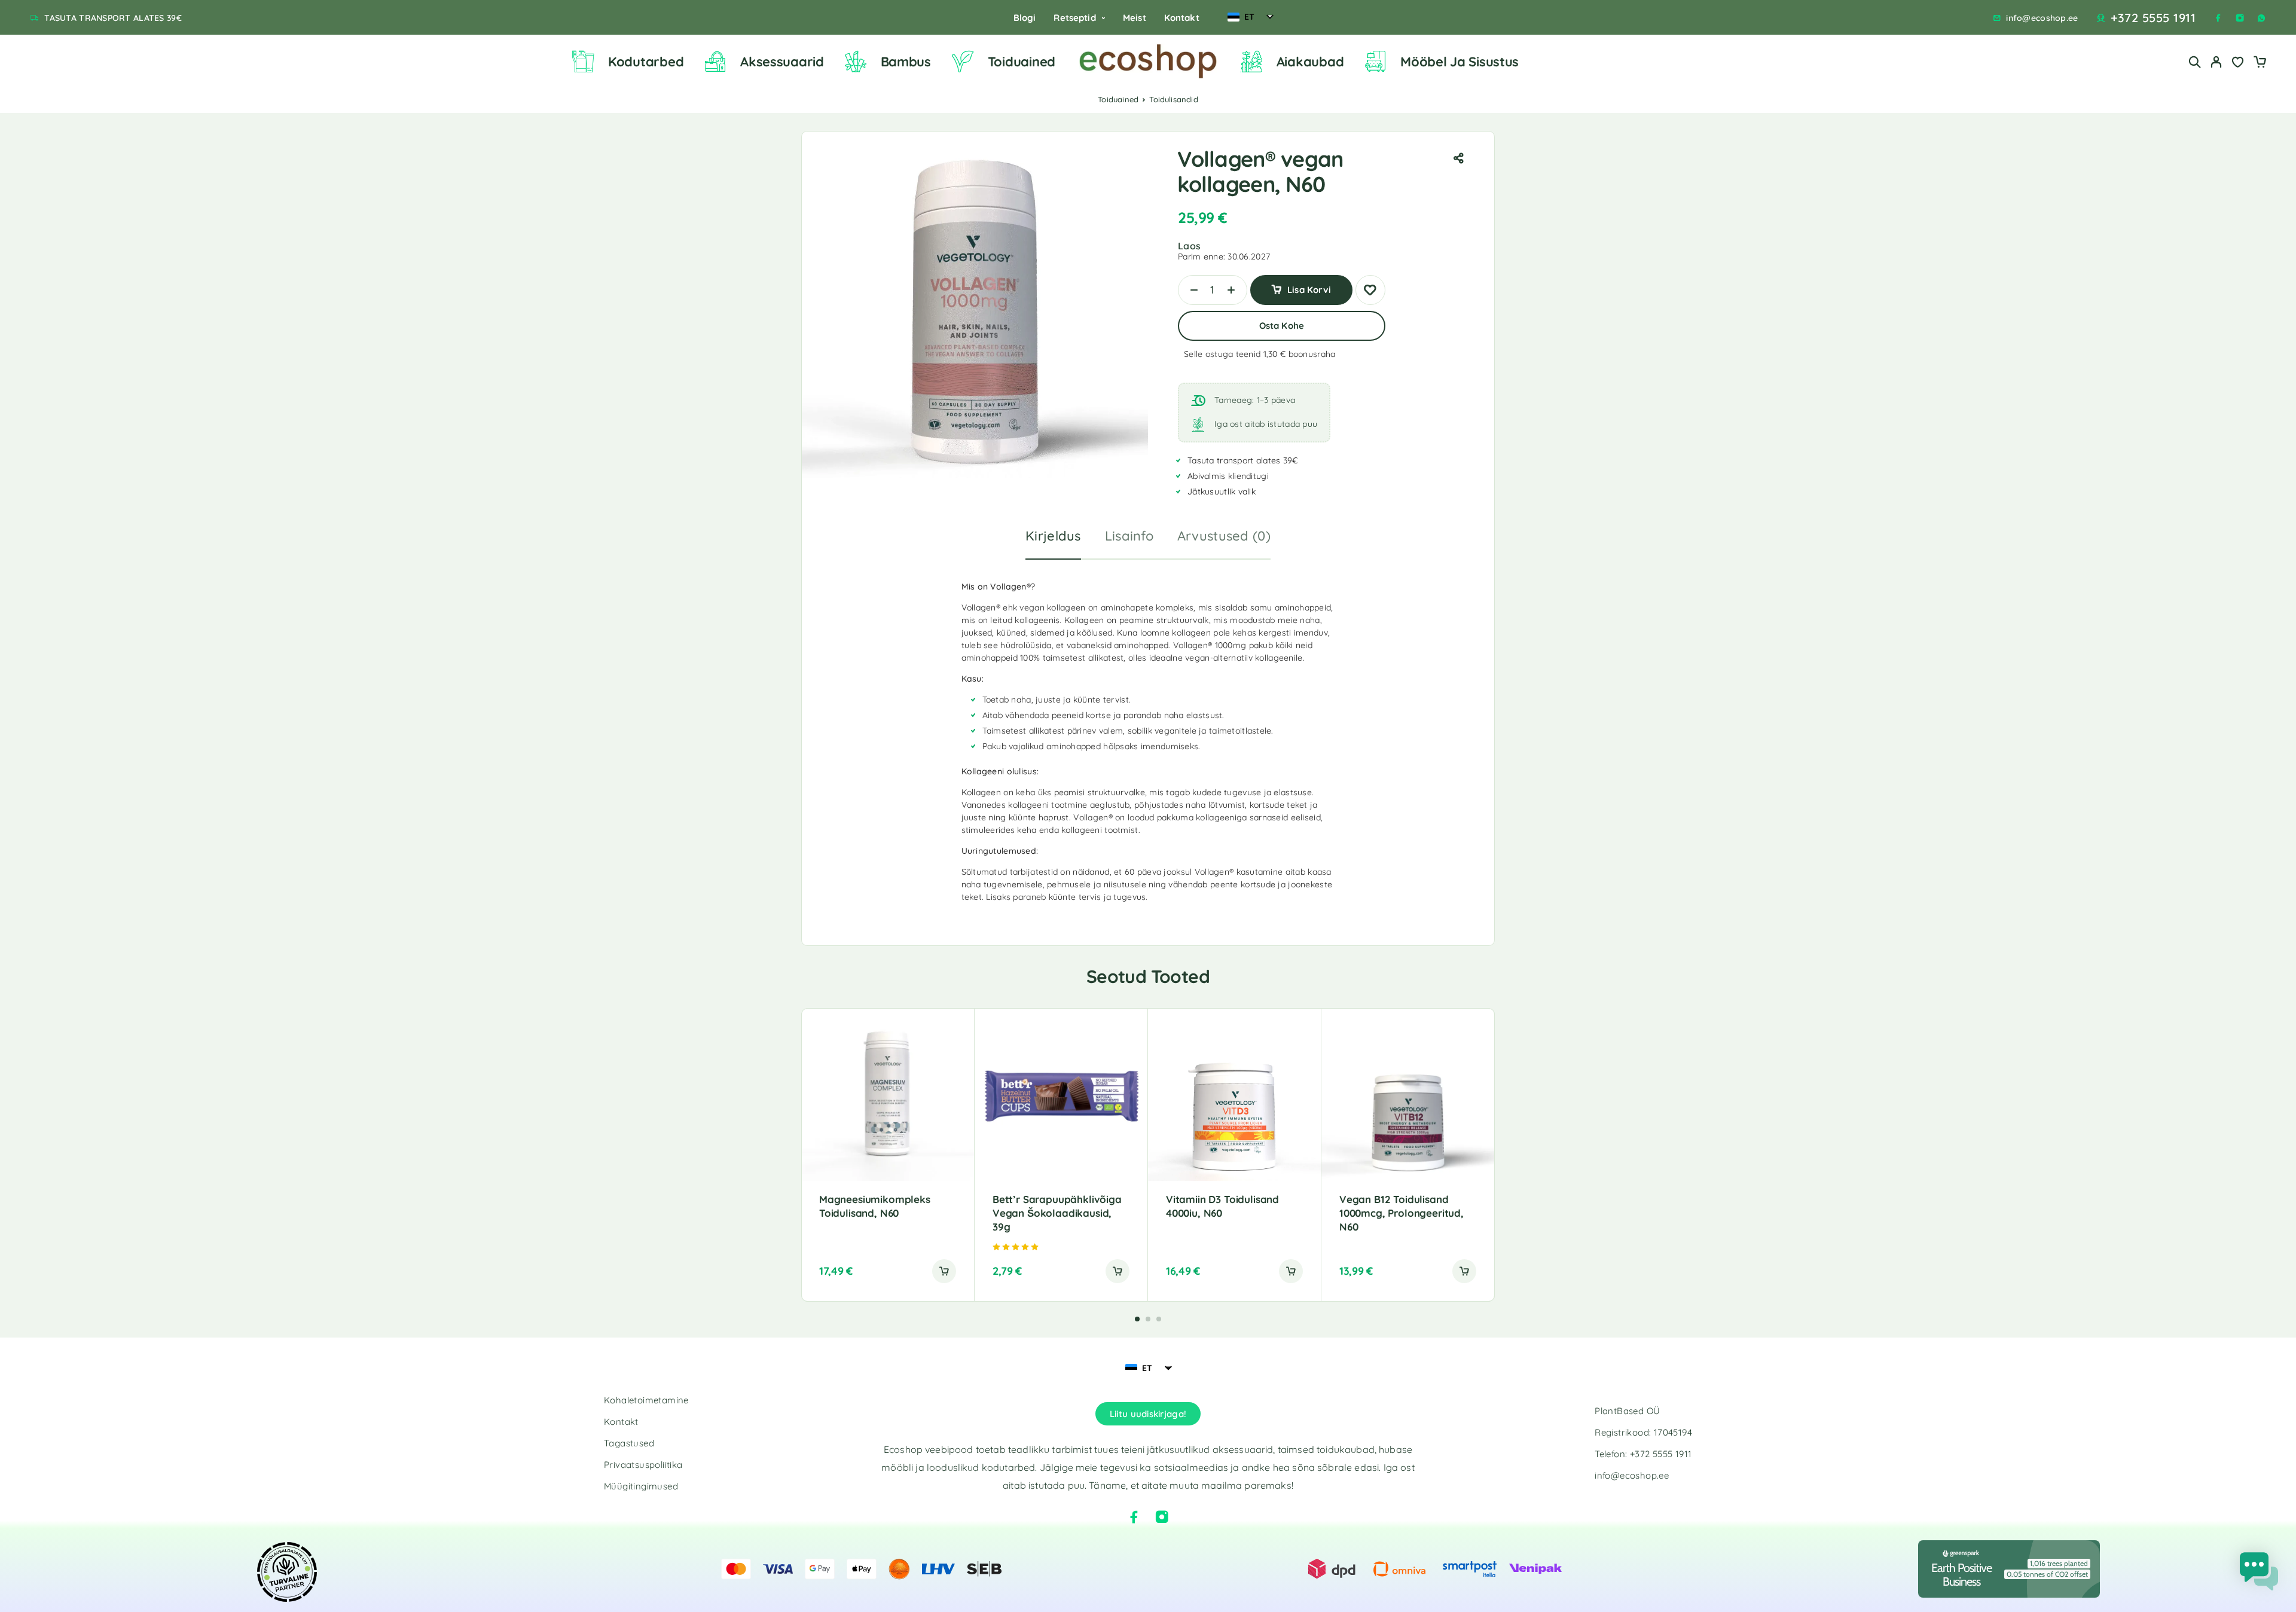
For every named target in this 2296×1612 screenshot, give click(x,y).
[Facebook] (2218, 18)
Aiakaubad (1310, 62)
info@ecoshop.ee (2042, 18)
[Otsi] (2195, 62)
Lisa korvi (1309, 286)
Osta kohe (1282, 326)
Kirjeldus (1053, 536)
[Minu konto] (2216, 62)
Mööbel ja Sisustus (1460, 62)
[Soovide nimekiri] (2238, 63)
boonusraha (1312, 354)
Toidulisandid (1174, 99)
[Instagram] (2240, 18)
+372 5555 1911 (2153, 18)
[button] (944, 1271)
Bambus (906, 62)
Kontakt (1182, 18)
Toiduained (1022, 62)
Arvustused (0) (1224, 536)
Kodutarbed (646, 62)
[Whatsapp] (2261, 18)
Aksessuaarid (782, 62)
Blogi (1025, 18)
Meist (1135, 18)
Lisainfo (1129, 536)
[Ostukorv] (2260, 63)
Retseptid (1074, 18)
